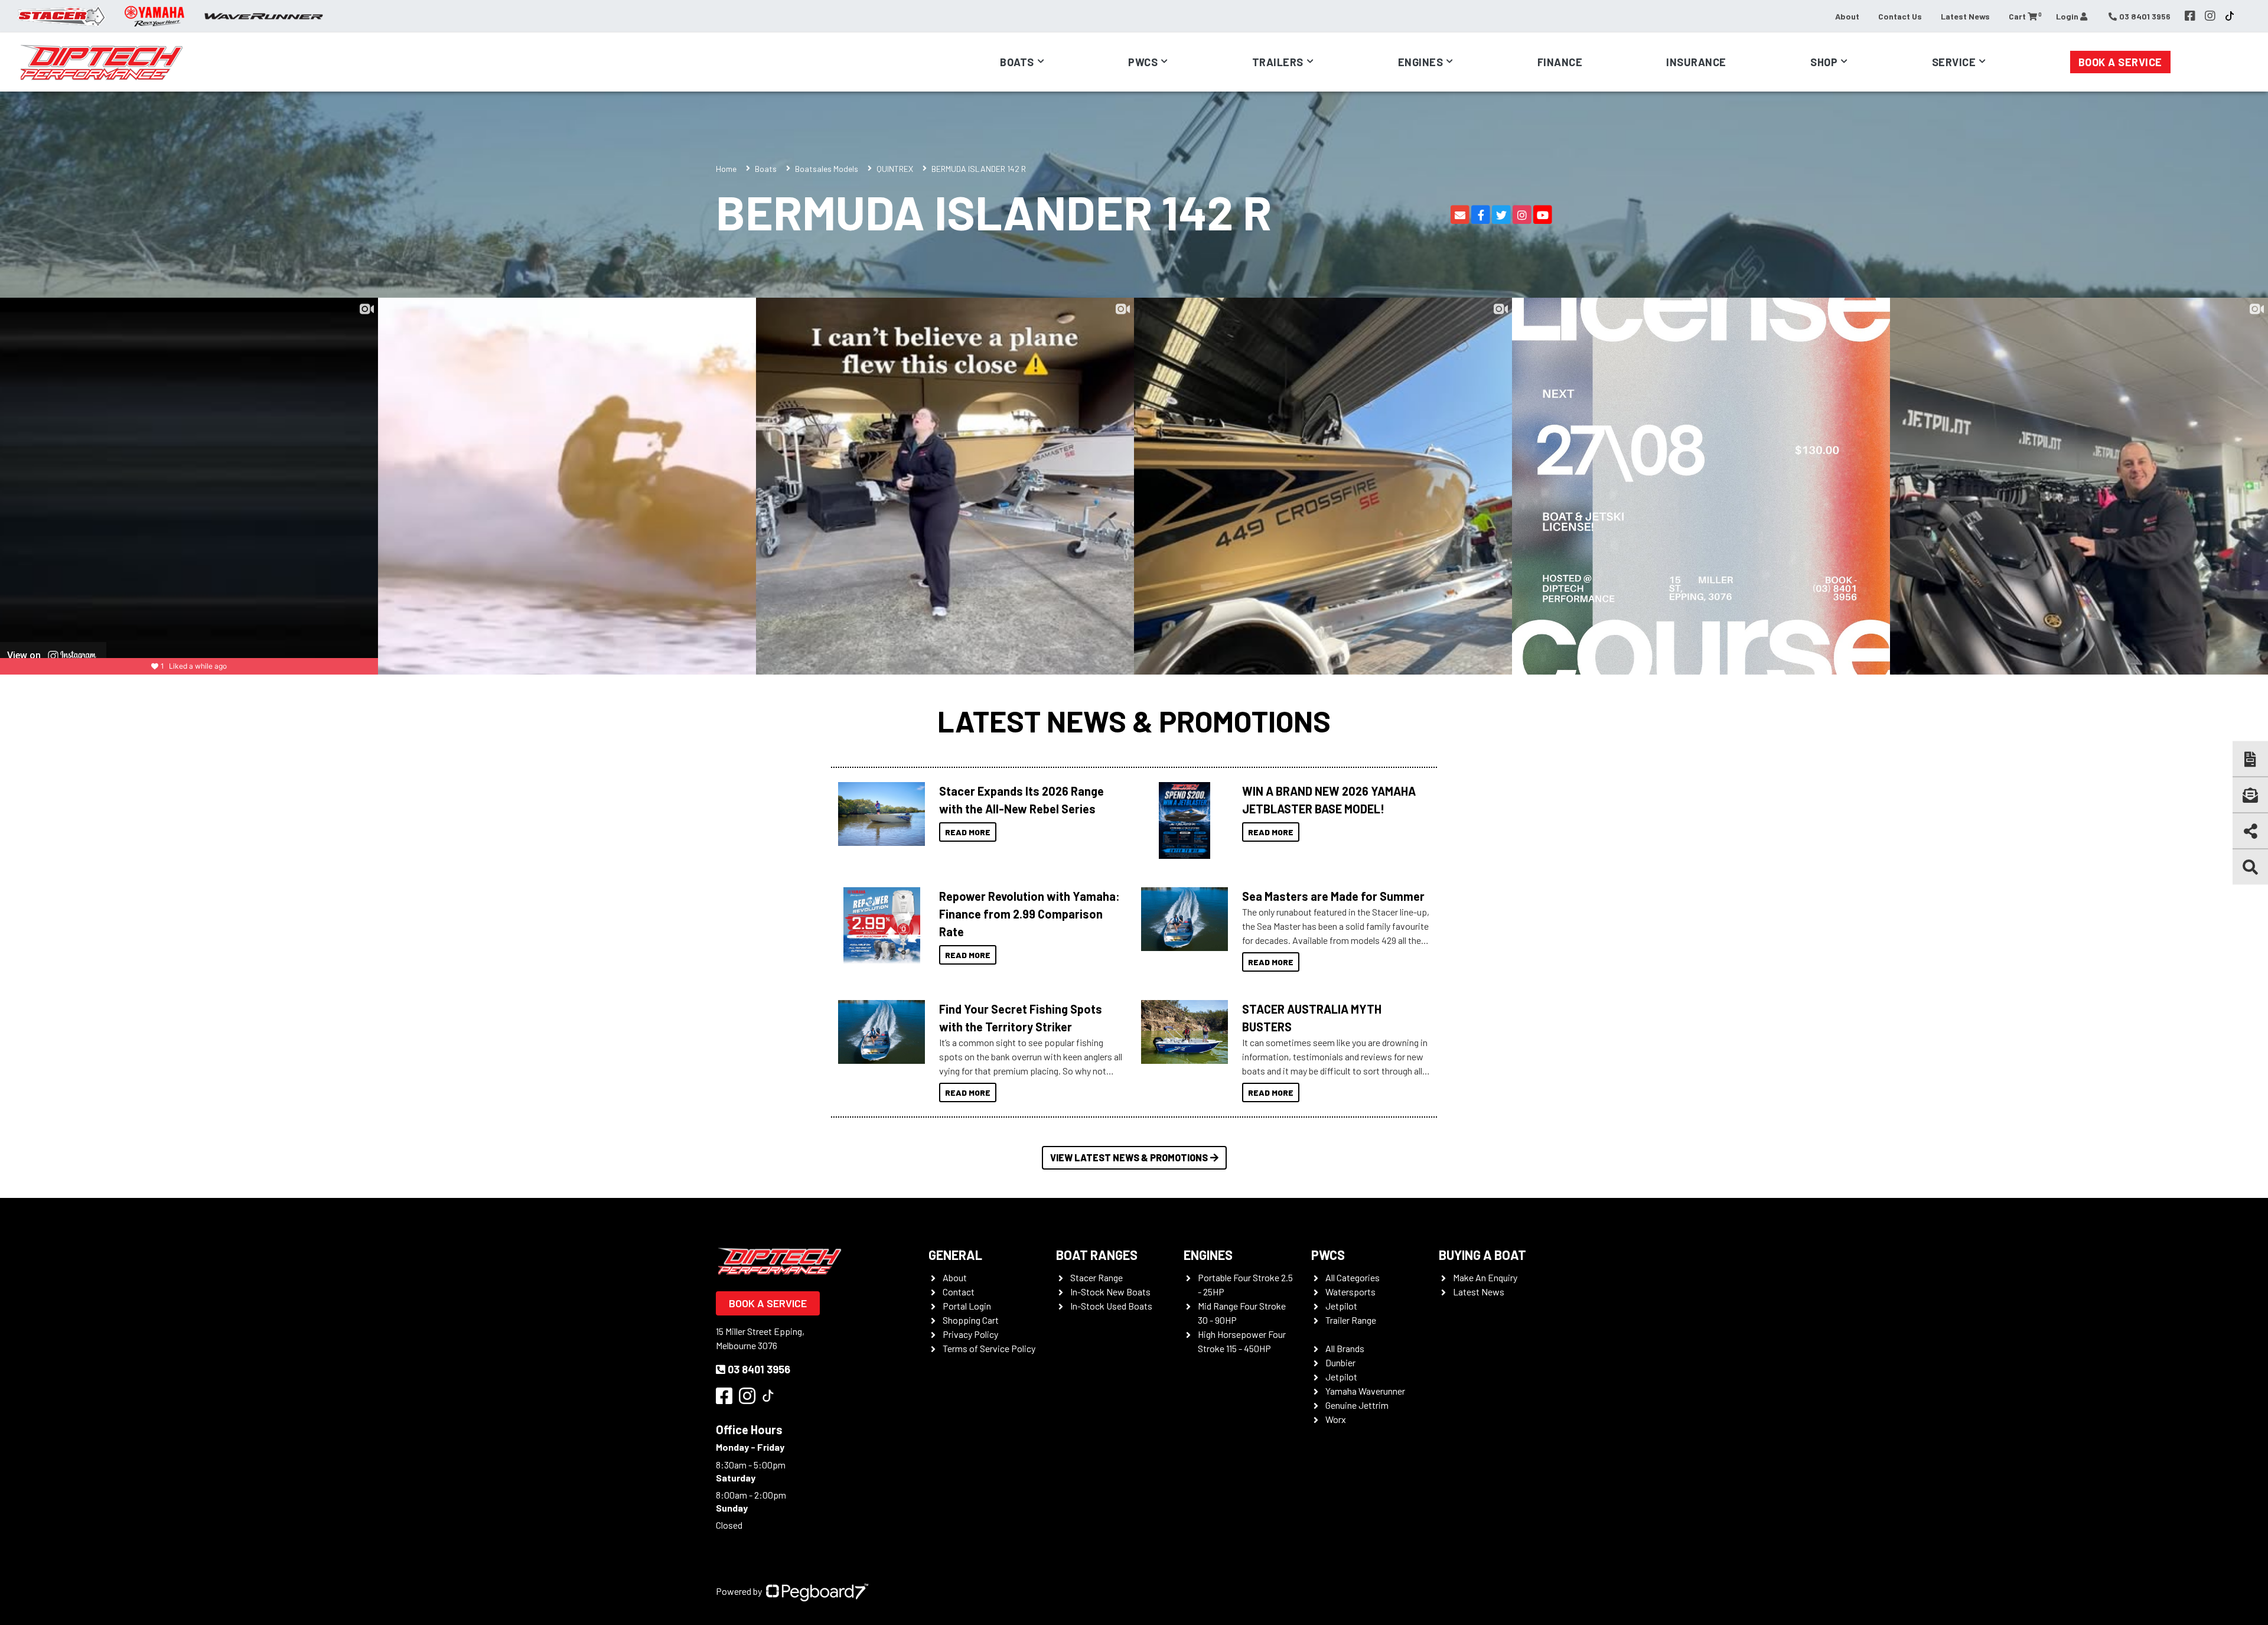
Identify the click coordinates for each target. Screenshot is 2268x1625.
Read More (968, 832)
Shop (1824, 62)
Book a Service (2120, 62)
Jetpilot (1341, 1306)
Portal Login (967, 1306)
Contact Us (1900, 16)
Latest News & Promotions (1134, 721)
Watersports (1350, 1292)
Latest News (1965, 16)
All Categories (1353, 1277)
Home (726, 169)
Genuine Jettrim (1357, 1405)
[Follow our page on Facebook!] (2190, 16)
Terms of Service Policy (989, 1348)
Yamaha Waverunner (1365, 1391)
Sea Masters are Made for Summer (1333, 896)
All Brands (1345, 1348)
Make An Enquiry (1485, 1277)
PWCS (1328, 1255)
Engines (1208, 1255)
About (1847, 16)
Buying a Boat (1482, 1255)
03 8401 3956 (759, 1369)
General (955, 1255)
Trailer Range (1351, 1320)
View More (879, 814)
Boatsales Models (827, 169)
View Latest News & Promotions (1129, 1157)
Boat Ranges (1097, 1255)
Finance (1560, 62)
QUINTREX (895, 169)
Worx (1336, 1419)
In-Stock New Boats (1110, 1292)
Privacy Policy (970, 1334)
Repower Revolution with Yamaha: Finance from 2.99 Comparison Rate (1029, 914)
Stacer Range (1096, 1277)
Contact (959, 1292)
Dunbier (1340, 1362)
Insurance (1696, 62)
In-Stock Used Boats (1111, 1306)
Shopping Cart (971, 1320)
